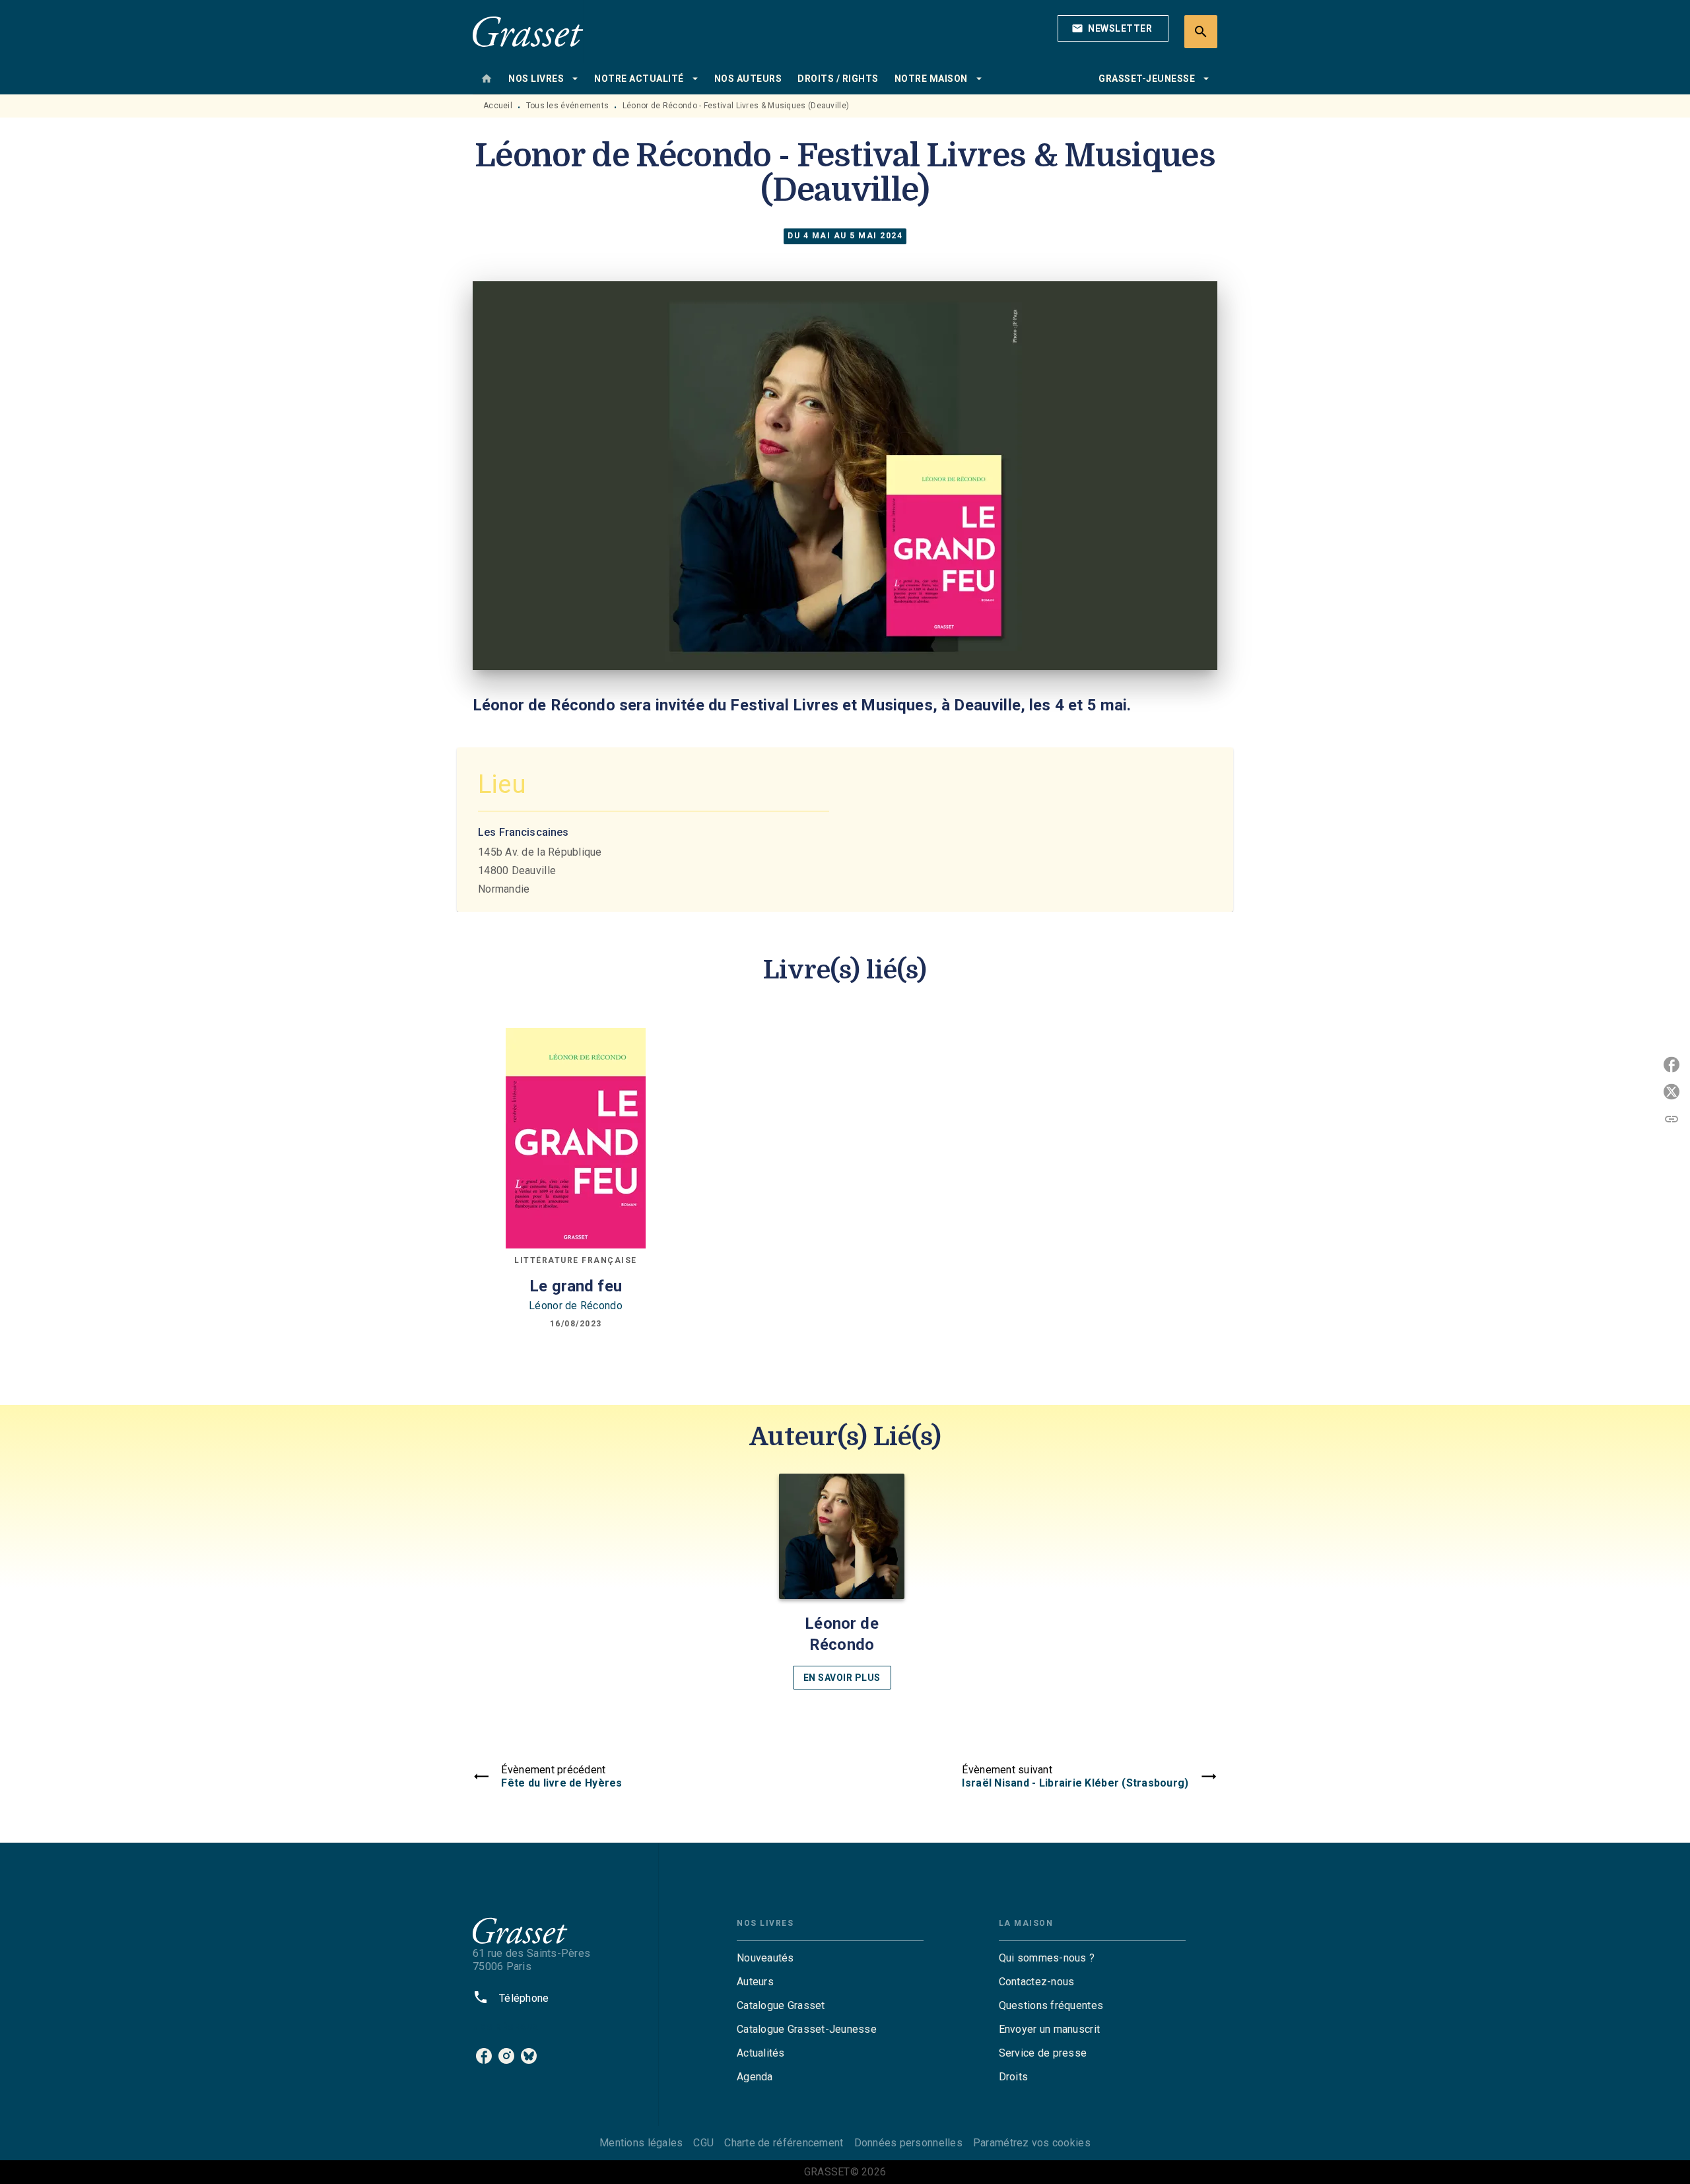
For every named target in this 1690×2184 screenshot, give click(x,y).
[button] (1113, 28)
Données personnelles (908, 2143)
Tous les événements (568, 106)
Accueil (498, 106)
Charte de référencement (784, 2143)
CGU (703, 2143)
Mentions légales (641, 2143)
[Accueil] (528, 31)
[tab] (487, 79)
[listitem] (484, 2056)
